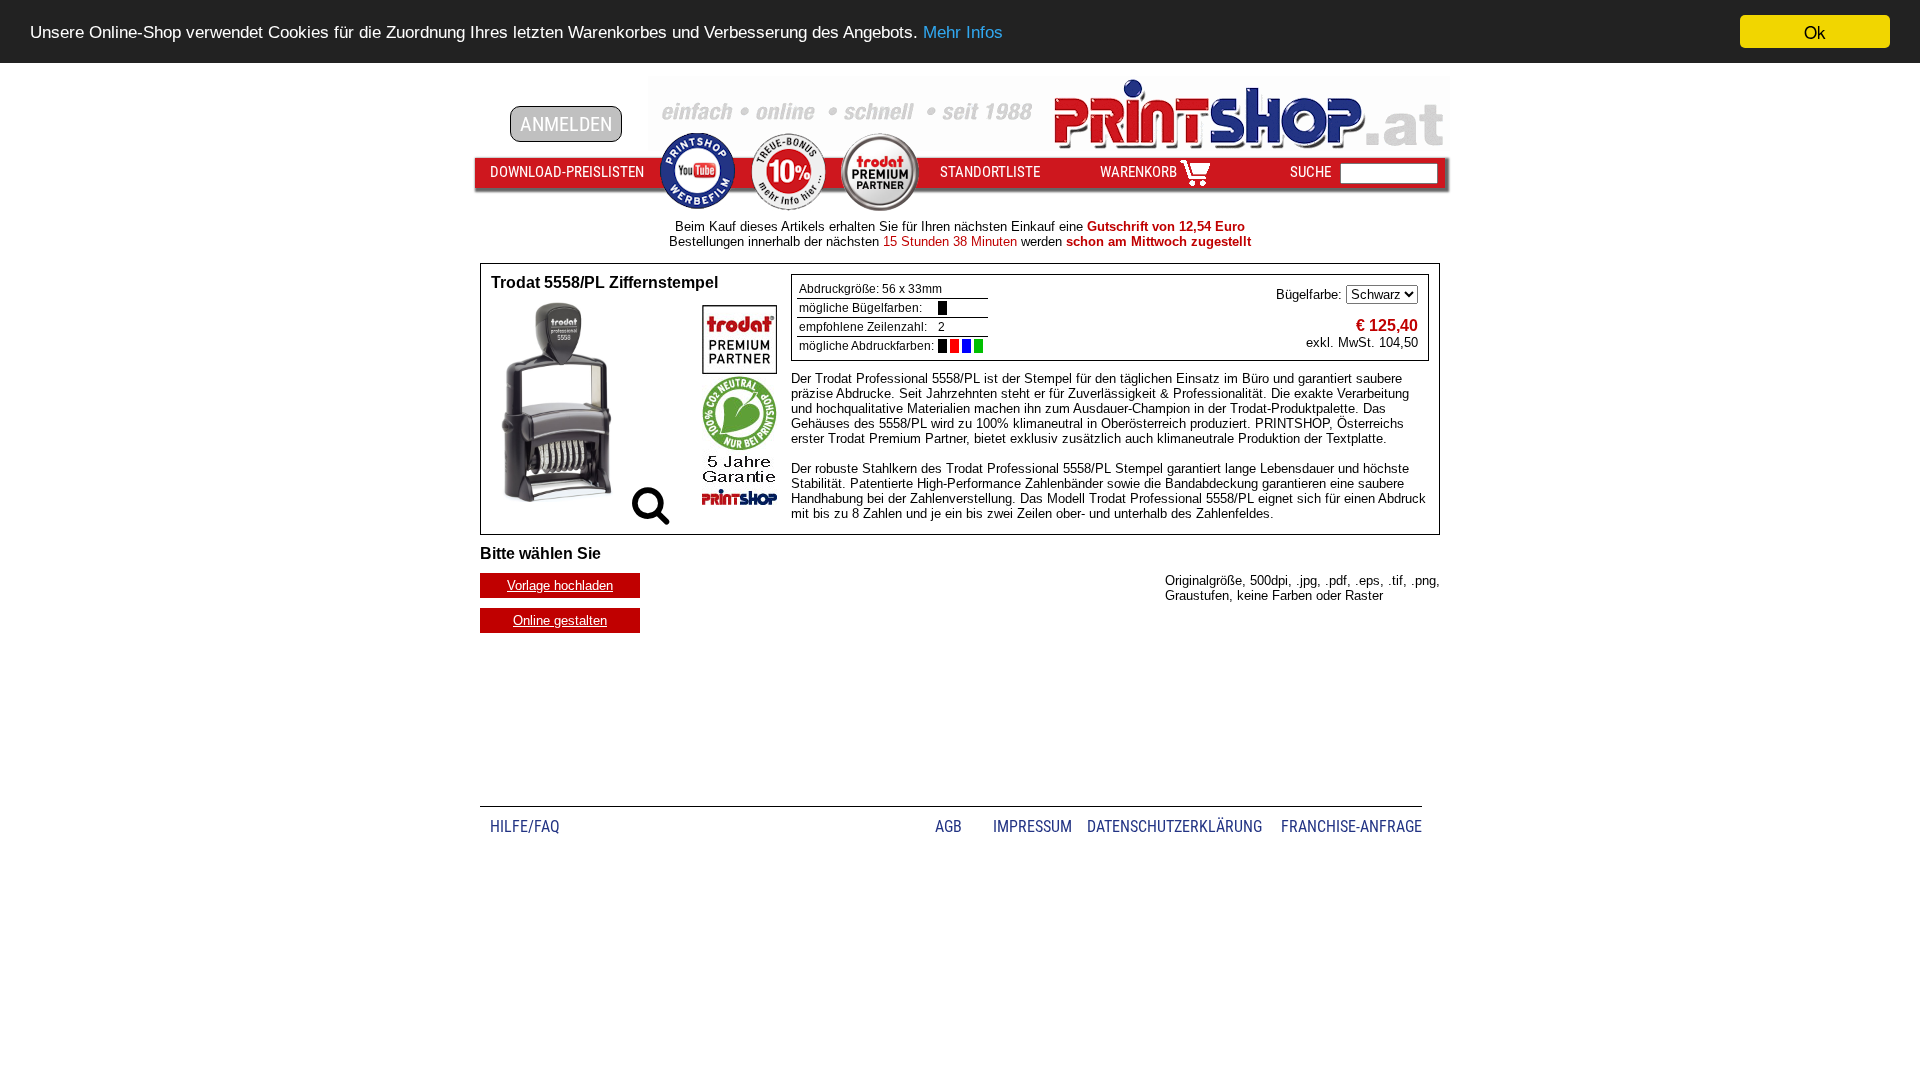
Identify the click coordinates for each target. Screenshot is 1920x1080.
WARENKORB (1138, 172)
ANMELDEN (566, 124)
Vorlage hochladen (560, 585)
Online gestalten (560, 620)
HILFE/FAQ (525, 826)
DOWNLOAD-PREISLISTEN (567, 172)
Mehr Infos (963, 32)
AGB (948, 826)
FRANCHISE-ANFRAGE (1351, 826)
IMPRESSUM (1032, 826)
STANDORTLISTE (990, 172)
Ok (1815, 31)
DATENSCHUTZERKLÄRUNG (1174, 826)
